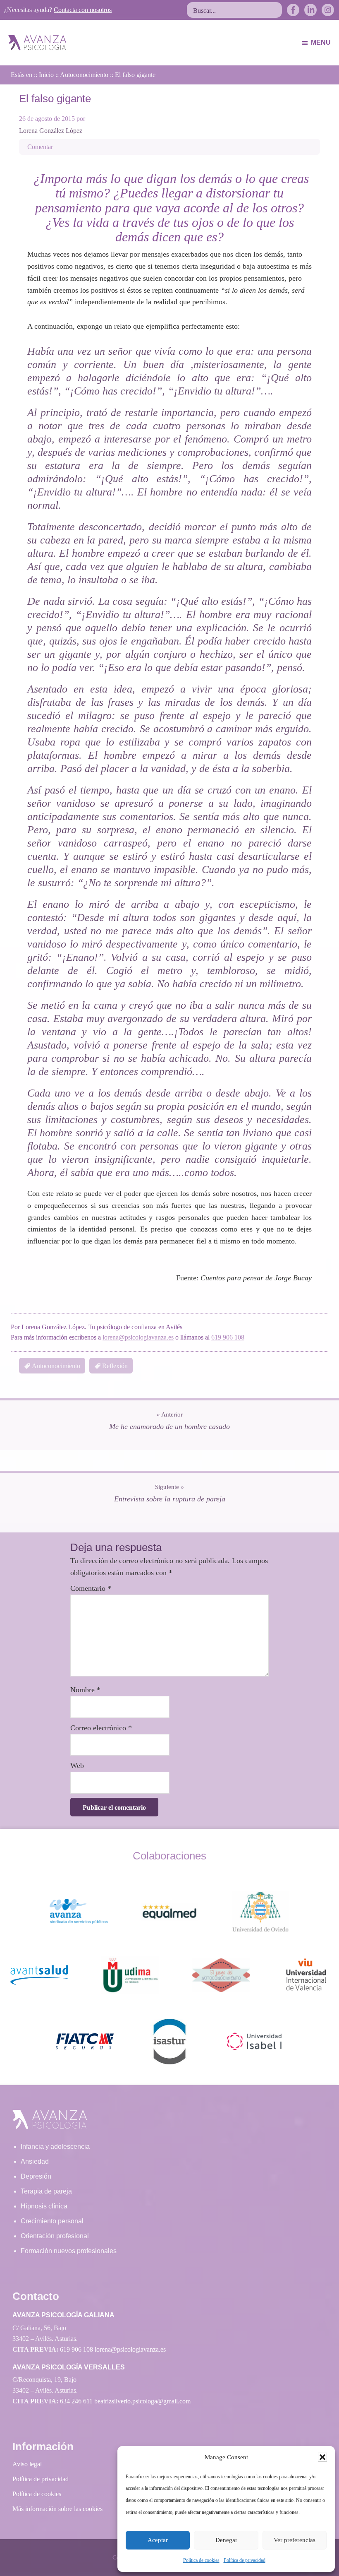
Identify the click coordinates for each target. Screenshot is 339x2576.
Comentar (40, 147)
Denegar (226, 2540)
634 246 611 (76, 2401)
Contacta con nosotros (83, 10)
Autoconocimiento (56, 1366)
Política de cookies (201, 2560)
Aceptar (158, 2540)
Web (77, 1765)
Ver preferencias (295, 2540)
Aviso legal (27, 2464)
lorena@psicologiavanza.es (138, 1337)
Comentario (91, 1588)
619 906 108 (228, 1337)
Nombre (85, 1690)
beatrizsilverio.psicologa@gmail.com (142, 2401)
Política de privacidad (245, 2560)
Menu (321, 42)
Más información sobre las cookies (57, 2509)
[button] (322, 2457)
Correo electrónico (101, 1728)
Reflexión (115, 1366)
